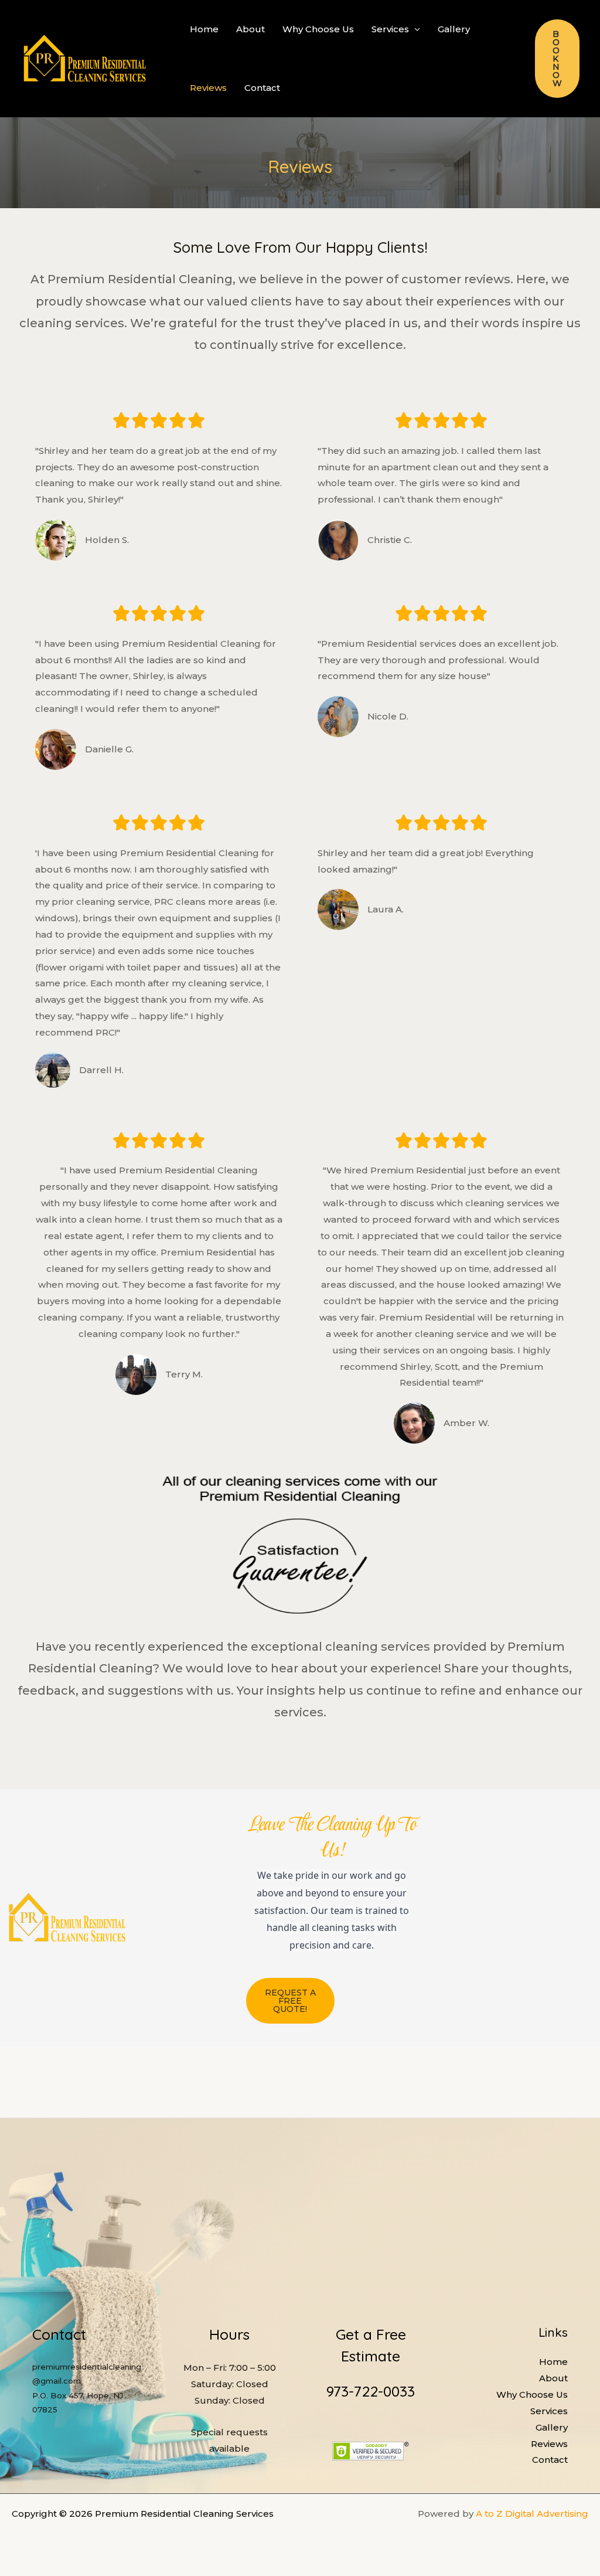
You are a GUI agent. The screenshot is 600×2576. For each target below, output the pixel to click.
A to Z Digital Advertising (532, 2514)
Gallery (454, 29)
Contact (262, 88)
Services (390, 29)
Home (204, 29)
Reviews (208, 88)
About (250, 29)
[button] (557, 59)
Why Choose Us (318, 29)
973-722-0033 (371, 2391)
